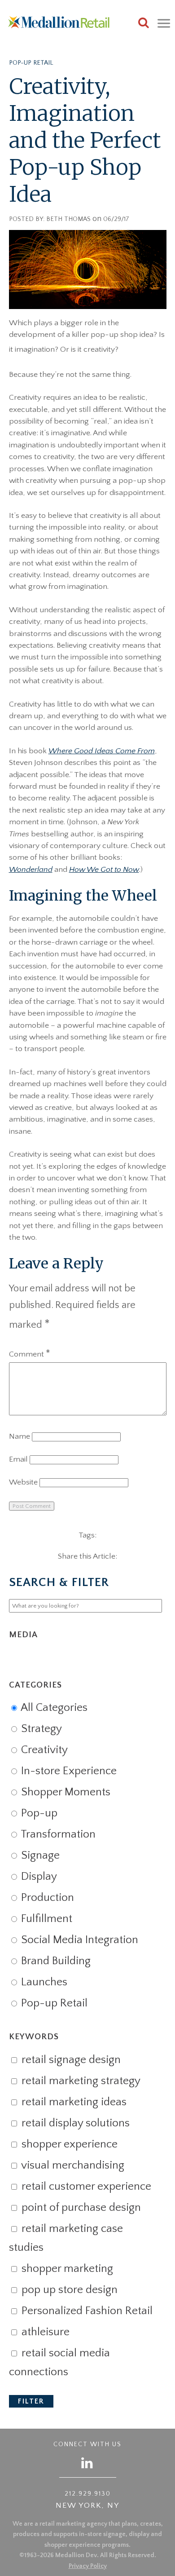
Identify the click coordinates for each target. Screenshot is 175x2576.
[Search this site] (144, 24)
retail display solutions (74, 2123)
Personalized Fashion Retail (86, 2311)
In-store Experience (68, 1771)
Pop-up (38, 1813)
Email (18, 1459)
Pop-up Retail (31, 63)
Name (20, 1436)
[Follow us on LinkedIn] (87, 2463)
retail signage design (70, 2060)
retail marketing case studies (66, 2238)
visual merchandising (72, 2165)
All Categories (53, 1708)
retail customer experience (85, 2187)
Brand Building (55, 1961)
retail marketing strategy (80, 2081)
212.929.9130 (88, 2494)
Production (46, 1898)
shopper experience (68, 2144)
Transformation (57, 1834)
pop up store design (68, 2290)
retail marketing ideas (73, 2102)
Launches (43, 1982)
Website (23, 1482)
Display (38, 1877)
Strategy (40, 1729)
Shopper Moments (64, 1792)
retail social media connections (59, 2363)
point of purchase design (80, 2208)
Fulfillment (45, 1919)
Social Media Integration (78, 1940)
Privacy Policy (88, 2566)
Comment (30, 1354)
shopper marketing (66, 2269)
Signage (39, 1856)
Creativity (43, 1750)
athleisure (44, 2332)
